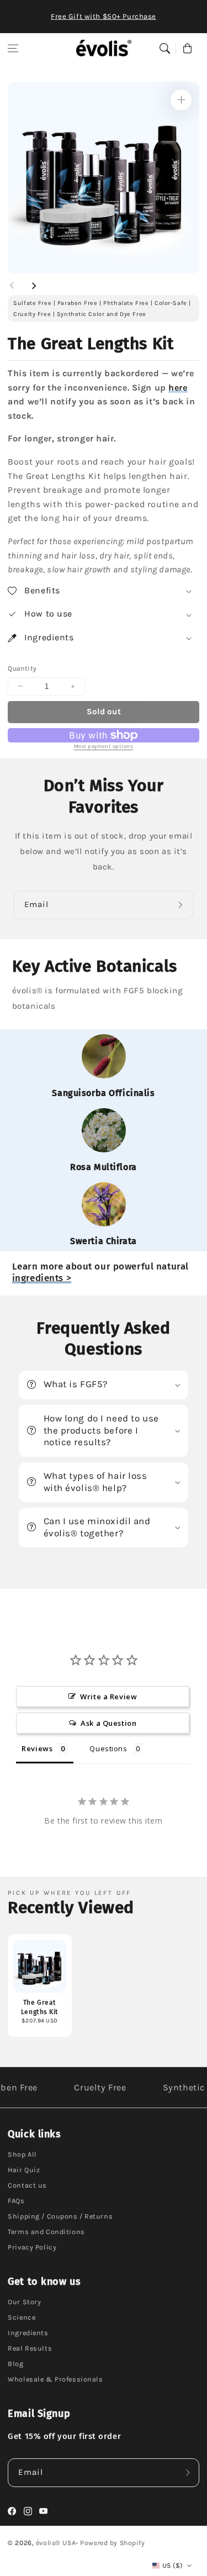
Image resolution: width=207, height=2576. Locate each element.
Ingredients (28, 2333)
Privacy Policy (32, 2247)
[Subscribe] (182, 905)
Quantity (22, 668)
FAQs (16, 2201)
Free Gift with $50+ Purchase (104, 16)
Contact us (27, 2185)
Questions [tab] (108, 1748)
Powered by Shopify (112, 2543)
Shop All (22, 2154)
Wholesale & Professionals (55, 2379)
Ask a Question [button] (108, 1723)
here (178, 388)
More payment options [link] (104, 746)
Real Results (30, 2348)
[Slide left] (12, 286)
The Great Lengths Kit (40, 2007)
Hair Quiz (24, 2170)
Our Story (24, 2302)
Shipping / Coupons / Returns (60, 2216)
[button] (13, 48)
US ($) (172, 2566)
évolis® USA (56, 2543)
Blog (15, 2364)
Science (22, 2317)
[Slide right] (34, 286)
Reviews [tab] (37, 1748)
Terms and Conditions (46, 2232)
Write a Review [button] (108, 1697)
